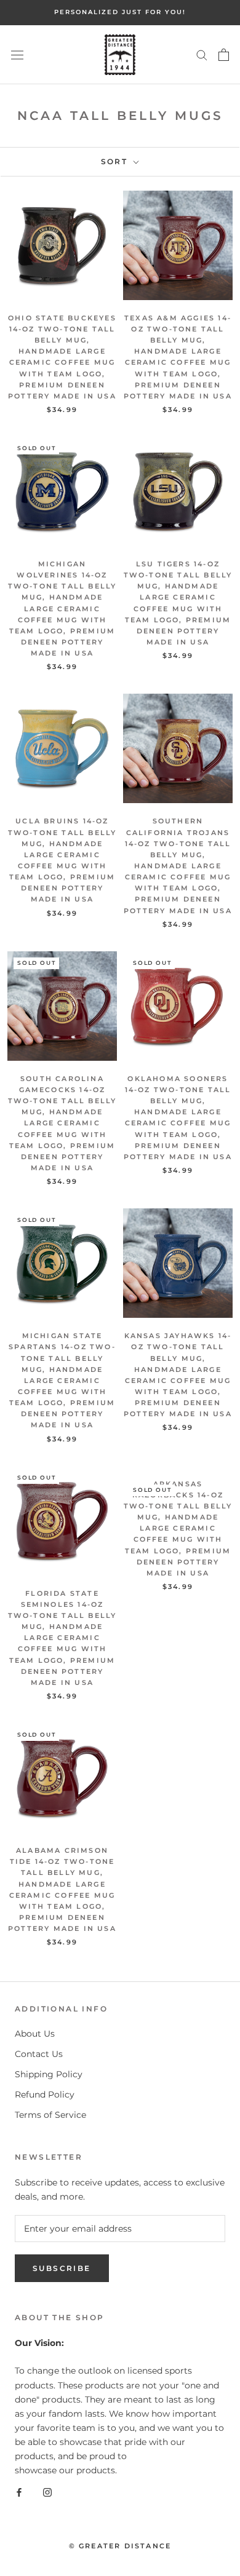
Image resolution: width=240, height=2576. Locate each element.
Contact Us (39, 2054)
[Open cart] (224, 55)
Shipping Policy (49, 2074)
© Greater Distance (120, 2546)
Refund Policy (45, 2094)
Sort (116, 161)
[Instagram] (47, 2491)
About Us (35, 2034)
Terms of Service (50, 2115)
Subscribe (62, 2268)
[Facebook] (19, 2491)
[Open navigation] (17, 55)
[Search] (202, 54)
